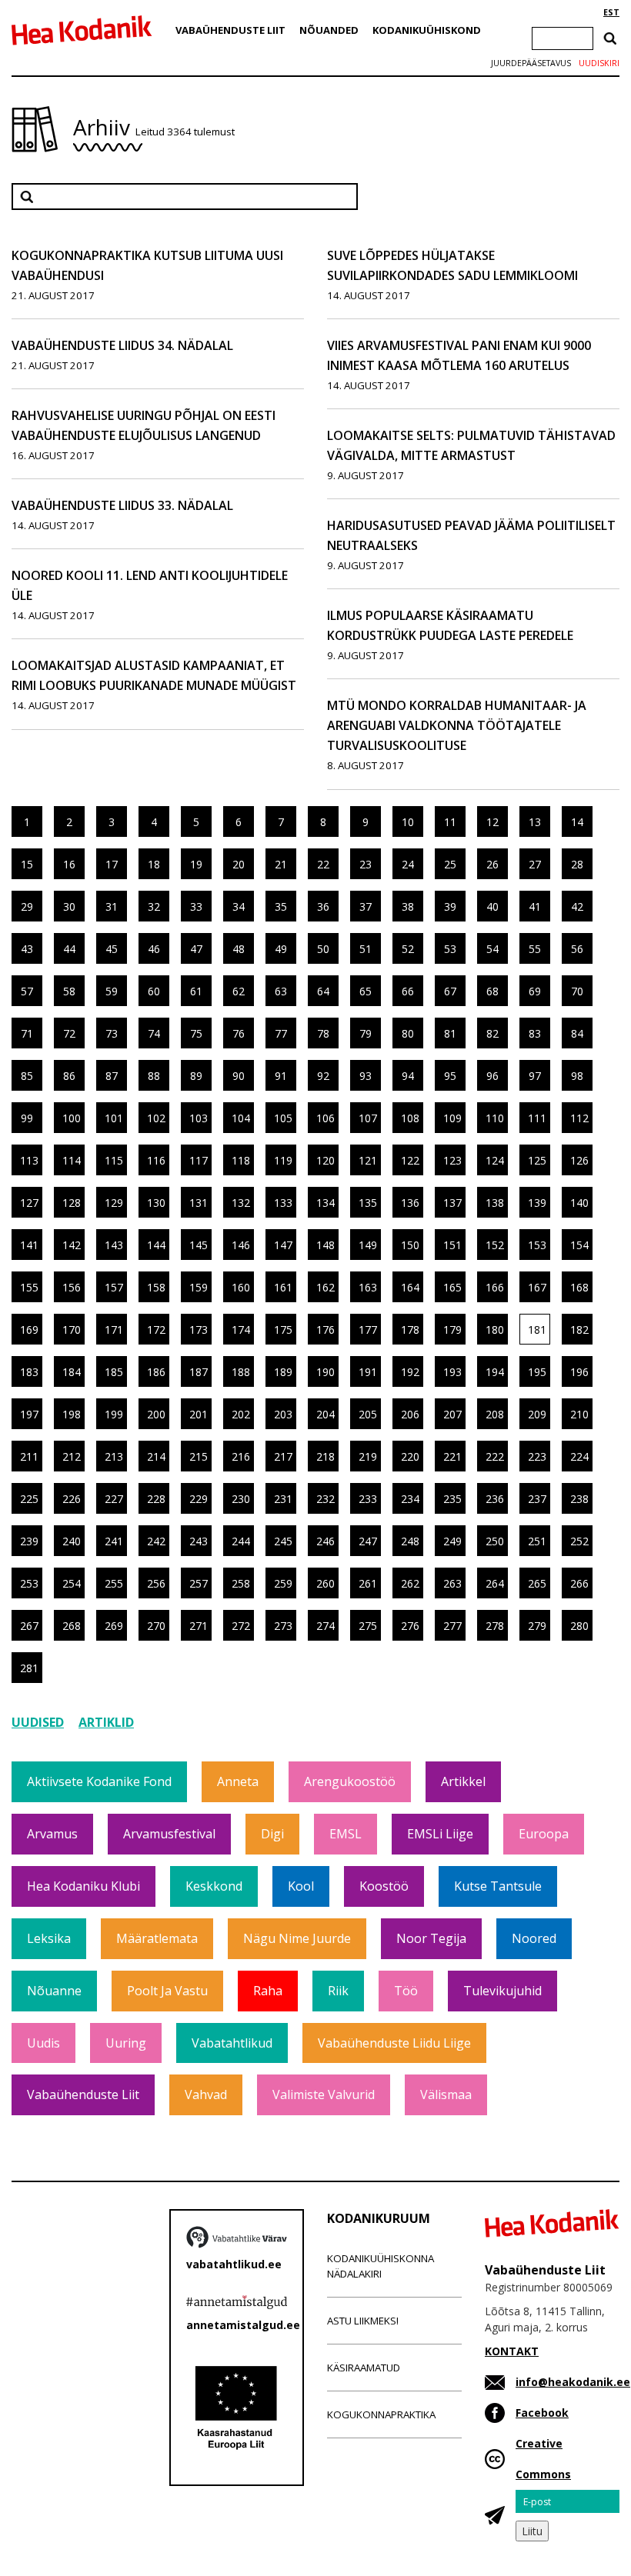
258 (241, 1583)
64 (323, 991)
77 (281, 1033)
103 (199, 1118)
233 (368, 1499)
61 (196, 991)
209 (537, 1414)
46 (154, 949)
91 (281, 1076)
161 (283, 1287)
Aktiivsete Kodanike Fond (99, 1781)
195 (537, 1372)
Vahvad (206, 2094)
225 (29, 1499)
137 (452, 1203)
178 (410, 1330)
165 (452, 1287)
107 (368, 1118)
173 (199, 1330)
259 (283, 1583)
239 (29, 1541)
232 (326, 1499)
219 (368, 1456)
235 (452, 1499)
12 (492, 822)
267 (29, 1626)
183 (29, 1372)
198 (72, 1414)
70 (577, 991)
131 (199, 1203)
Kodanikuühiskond (427, 30)
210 (579, 1414)
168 (579, 1287)
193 (452, 1372)
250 (495, 1541)
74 (154, 1033)
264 (495, 1583)
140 (579, 1203)
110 (495, 1118)
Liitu (532, 2531)
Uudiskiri (599, 63)
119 (283, 1160)
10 (408, 822)
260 (326, 1583)
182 (579, 1330)
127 (29, 1203)
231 (283, 1499)
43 (27, 949)
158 (156, 1287)
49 (281, 949)
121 (368, 1160)
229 (199, 1499)
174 (241, 1330)
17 (112, 864)
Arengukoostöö (350, 1781)
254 (72, 1583)
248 (410, 1541)
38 (408, 906)
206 (410, 1414)
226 (72, 1499)
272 (241, 1626)
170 (72, 1330)
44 (69, 949)
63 (281, 991)
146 (241, 1245)
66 (408, 991)
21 (281, 864)
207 (452, 1414)
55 (535, 949)
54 (492, 949)
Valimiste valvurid (324, 2094)
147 (283, 1245)
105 (283, 1118)
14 (577, 822)
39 (450, 906)
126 (579, 1160)
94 (408, 1076)
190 (326, 1372)
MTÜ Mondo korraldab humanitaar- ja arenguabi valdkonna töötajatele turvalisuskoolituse (457, 725)
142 (72, 1245)
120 (326, 1160)
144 (156, 1245)
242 (156, 1541)
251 (537, 1541)
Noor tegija (431, 1938)
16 (69, 864)
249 (452, 1541)
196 (579, 1372)
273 (283, 1626)
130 (156, 1203)
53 (450, 949)
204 (326, 1414)
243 (199, 1541)
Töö (406, 1991)
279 (537, 1626)
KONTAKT (512, 2351)
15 (27, 864)
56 (577, 949)
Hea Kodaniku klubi (83, 1886)
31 (112, 906)
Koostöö (384, 1886)
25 (450, 864)
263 (452, 1583)
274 (326, 1626)
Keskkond (214, 1886)
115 (114, 1160)
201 (199, 1414)
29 (27, 906)
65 (366, 991)
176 (326, 1330)
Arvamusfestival (169, 1834)
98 (577, 1076)
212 (72, 1456)
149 (368, 1245)
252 (579, 1541)
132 (241, 1203)
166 (495, 1287)
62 (239, 991)
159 (199, 1287)
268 (72, 1626)
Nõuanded (329, 30)
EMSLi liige (440, 1834)
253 (29, 1583)
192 (410, 1372)
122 (410, 1160)
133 (283, 1203)
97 (535, 1076)
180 (495, 1330)
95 (450, 1076)
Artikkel (463, 1781)
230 (241, 1499)
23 (366, 864)
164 (410, 1287)
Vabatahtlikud (232, 2043)
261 (368, 1583)
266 (579, 1583)
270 (156, 1626)
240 (72, 1541)
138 (495, 1203)
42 (577, 906)
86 (69, 1076)
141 (29, 1245)
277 (452, 1626)
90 (239, 1076)
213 (114, 1456)
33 (196, 906)
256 (156, 1583)
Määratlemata (157, 1938)
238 (579, 1499)
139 (537, 1203)
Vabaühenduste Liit (230, 30)
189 (283, 1372)
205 (368, 1414)
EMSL (346, 1834)
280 (579, 1626)
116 (156, 1160)
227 (114, 1499)
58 (69, 991)
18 (154, 864)
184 (72, 1372)
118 (241, 1160)
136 (410, 1203)
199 (114, 1414)
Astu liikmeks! (363, 2321)
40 (492, 906)
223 (537, 1456)
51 (366, 949)
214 (156, 1456)
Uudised (38, 1722)
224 (579, 1456)
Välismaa (446, 2094)
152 (495, 1245)
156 (72, 1287)
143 (114, 1245)
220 (410, 1456)
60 (154, 991)
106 (326, 1118)
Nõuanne (54, 1991)
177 (368, 1330)
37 (366, 906)
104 (241, 1118)
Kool (301, 1886)
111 (537, 1118)
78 (323, 1033)
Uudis (43, 2043)
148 (326, 1245)
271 (199, 1626)
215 (199, 1456)
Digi (272, 1834)
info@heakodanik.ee (573, 2382)
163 (368, 1287)
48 (239, 949)
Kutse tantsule (498, 1886)
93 (366, 1076)
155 (29, 1287)
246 (326, 1541)
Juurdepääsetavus (531, 63)
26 (492, 864)
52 (408, 949)
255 (114, 1583)
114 (72, 1160)
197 (29, 1414)
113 (29, 1160)
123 (452, 1160)
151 (452, 1245)
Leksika (49, 1938)
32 (154, 906)
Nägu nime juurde (297, 1938)
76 (239, 1033)
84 (577, 1033)
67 (450, 991)
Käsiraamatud (364, 2368)
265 (537, 1583)
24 (408, 864)
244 (241, 1541)
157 (114, 1287)
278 (495, 1626)
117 (199, 1160)
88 (154, 1076)
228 (156, 1499)
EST (611, 12)
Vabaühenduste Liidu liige (394, 2043)
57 (27, 991)
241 (114, 1541)
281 (29, 1668)
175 (283, 1330)
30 (69, 906)
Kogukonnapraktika (381, 2414)
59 (112, 991)
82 (492, 1033)
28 (577, 864)
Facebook (542, 2413)
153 (537, 1245)
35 (281, 906)
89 (196, 1076)
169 (29, 1330)
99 (27, 1118)
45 (112, 949)
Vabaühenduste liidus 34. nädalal (122, 345)
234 (410, 1499)
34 (239, 906)
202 (241, 1414)
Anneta (238, 1781)
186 (156, 1372)
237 (537, 1499)
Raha (268, 1991)
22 (323, 864)
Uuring (126, 2043)
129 (114, 1203)
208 (495, 1414)
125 (537, 1160)
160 (241, 1287)
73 (112, 1033)
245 (283, 1541)
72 (69, 1033)
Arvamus (52, 1834)
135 (368, 1203)
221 (452, 1456)
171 (114, 1330)
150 (410, 1245)
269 (114, 1626)
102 (156, 1118)
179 (452, 1330)
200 (156, 1414)
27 (535, 864)
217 (283, 1456)
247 (368, 1541)
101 (114, 1118)
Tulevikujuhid (502, 1991)
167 (537, 1287)
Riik (338, 1991)
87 (112, 1076)
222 (495, 1456)
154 (579, 1245)
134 (326, 1203)
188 (241, 1372)
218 (326, 1456)
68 (492, 991)
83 (535, 1033)
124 (495, 1160)
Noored (534, 1938)
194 (495, 1372)
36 (323, 906)
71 (27, 1033)
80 (408, 1033)
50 (323, 949)
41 (535, 906)
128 (72, 1203)
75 (196, 1033)
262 (410, 1583)
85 (27, 1076)
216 (241, 1456)
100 (72, 1118)
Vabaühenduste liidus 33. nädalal (122, 505)
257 (199, 1583)
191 (368, 1372)
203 (283, 1414)
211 (29, 1456)
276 (410, 1626)
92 (323, 1076)
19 (196, 864)
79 (366, 1033)
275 (368, 1626)
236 (495, 1499)
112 (579, 1118)
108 (410, 1118)
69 (535, 991)
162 (326, 1287)
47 (196, 949)
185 (114, 1372)
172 (156, 1330)
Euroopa (544, 1834)
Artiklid (106, 1722)
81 (450, 1033)
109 (452, 1118)
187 (199, 1372)
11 (450, 822)
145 (199, 1245)
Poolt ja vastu (167, 1991)
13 (535, 822)
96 (492, 1076)
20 (239, 864)
